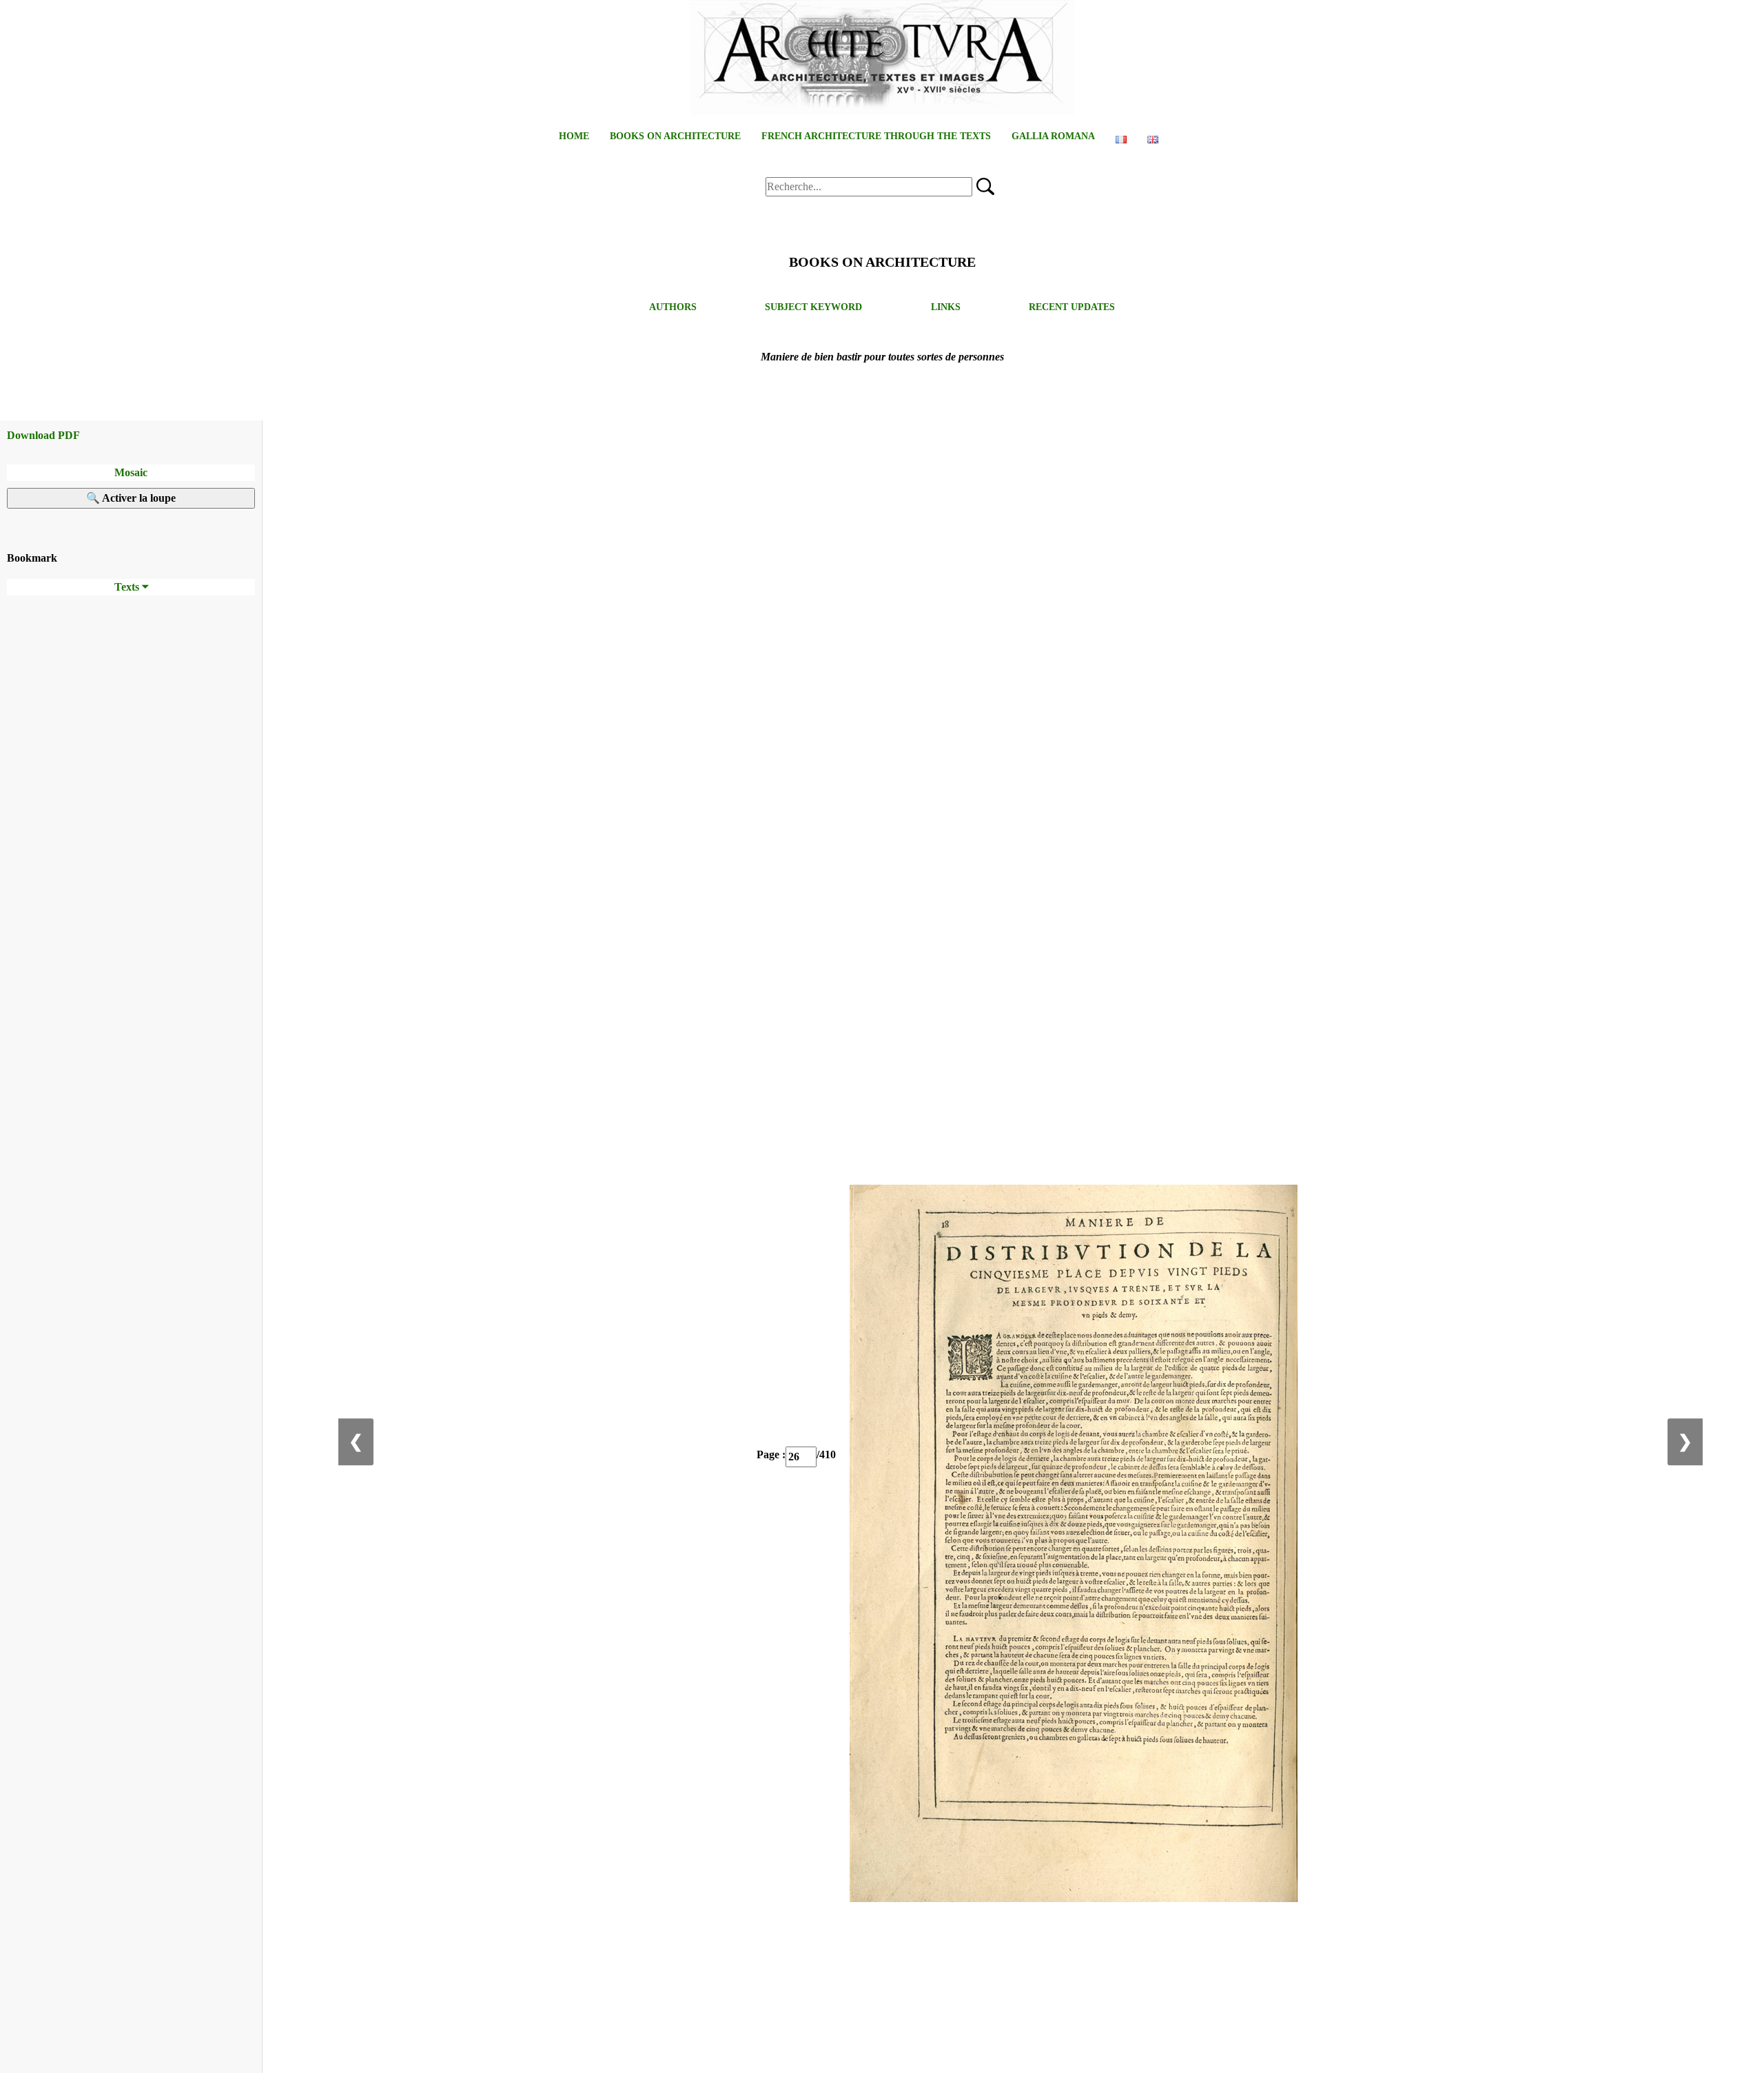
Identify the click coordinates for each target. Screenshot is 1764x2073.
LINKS (946, 307)
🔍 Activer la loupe (131, 498)
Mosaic (131, 472)
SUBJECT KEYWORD (813, 307)
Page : (771, 1454)
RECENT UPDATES (1072, 307)
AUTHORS (673, 307)
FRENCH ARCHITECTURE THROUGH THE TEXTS (876, 136)
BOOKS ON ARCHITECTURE (675, 136)
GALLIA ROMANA (1053, 136)
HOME (574, 136)
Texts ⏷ (131, 587)
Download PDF (43, 435)
